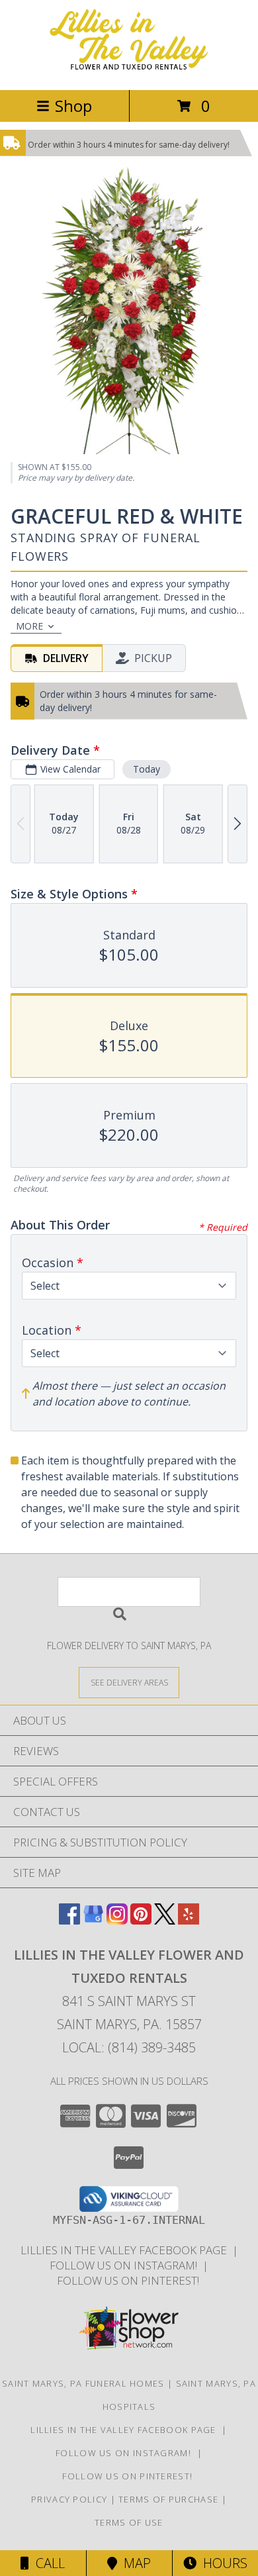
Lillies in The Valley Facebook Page (126, 2250)
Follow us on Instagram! (126, 2265)
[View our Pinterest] (141, 1920)
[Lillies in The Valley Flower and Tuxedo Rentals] (129, 71)
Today (147, 769)
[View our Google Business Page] (93, 1920)
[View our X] (165, 1920)
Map (134, 2563)
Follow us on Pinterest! (129, 2280)
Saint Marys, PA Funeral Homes (83, 2383)
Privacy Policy (69, 2499)
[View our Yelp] (189, 1920)
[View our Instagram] (117, 1920)
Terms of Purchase (168, 2499)
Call (47, 2563)
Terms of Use (129, 2522)
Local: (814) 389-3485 (129, 2047)
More (29, 626)
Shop (73, 106)
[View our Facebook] (69, 1920)
